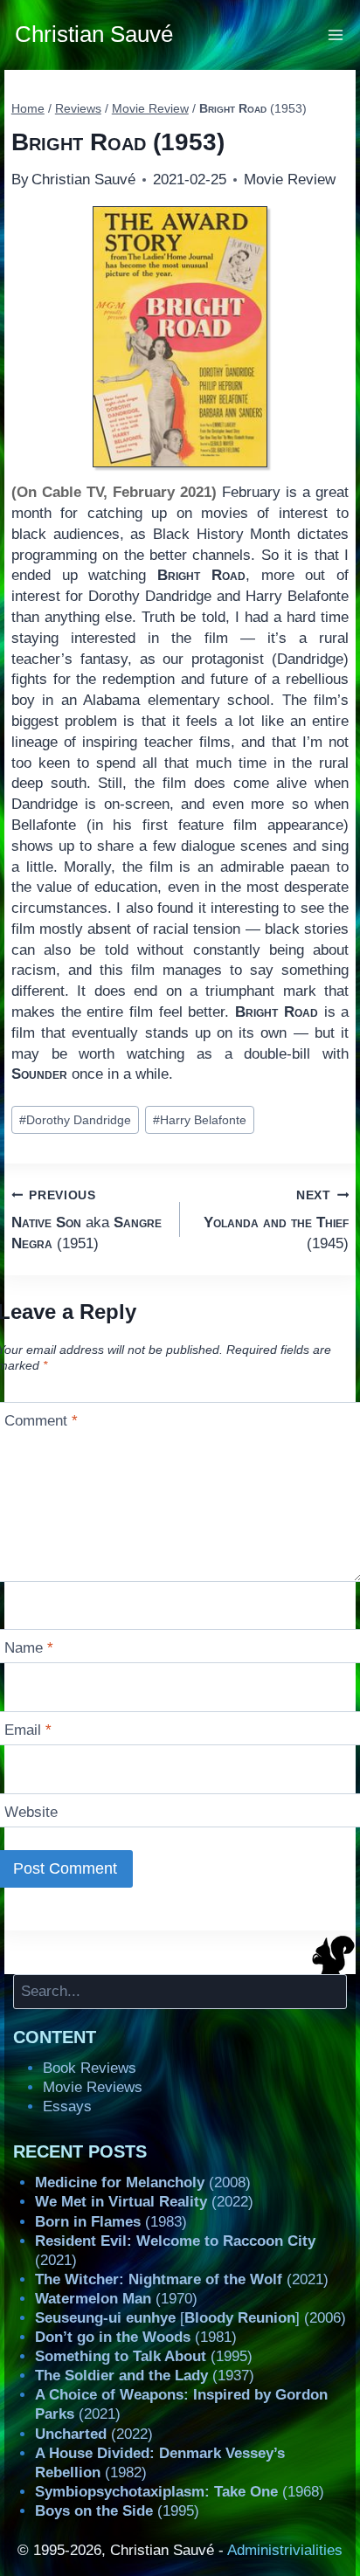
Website (31, 1812)
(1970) (116, 2299)
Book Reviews (90, 2068)
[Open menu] (336, 35)
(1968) (180, 2492)
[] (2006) (190, 2318)
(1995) (144, 2356)
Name (29, 1648)
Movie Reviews (93, 2087)
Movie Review (290, 180)
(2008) (143, 2182)
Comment (41, 1421)
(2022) (144, 2202)
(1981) (136, 2337)
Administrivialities (285, 2550)
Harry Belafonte (200, 1120)
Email (28, 1730)
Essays (67, 2106)
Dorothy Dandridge (75, 1120)
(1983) (111, 2222)
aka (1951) (87, 1220)
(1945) (276, 1220)
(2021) (182, 2279)
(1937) (145, 2376)
